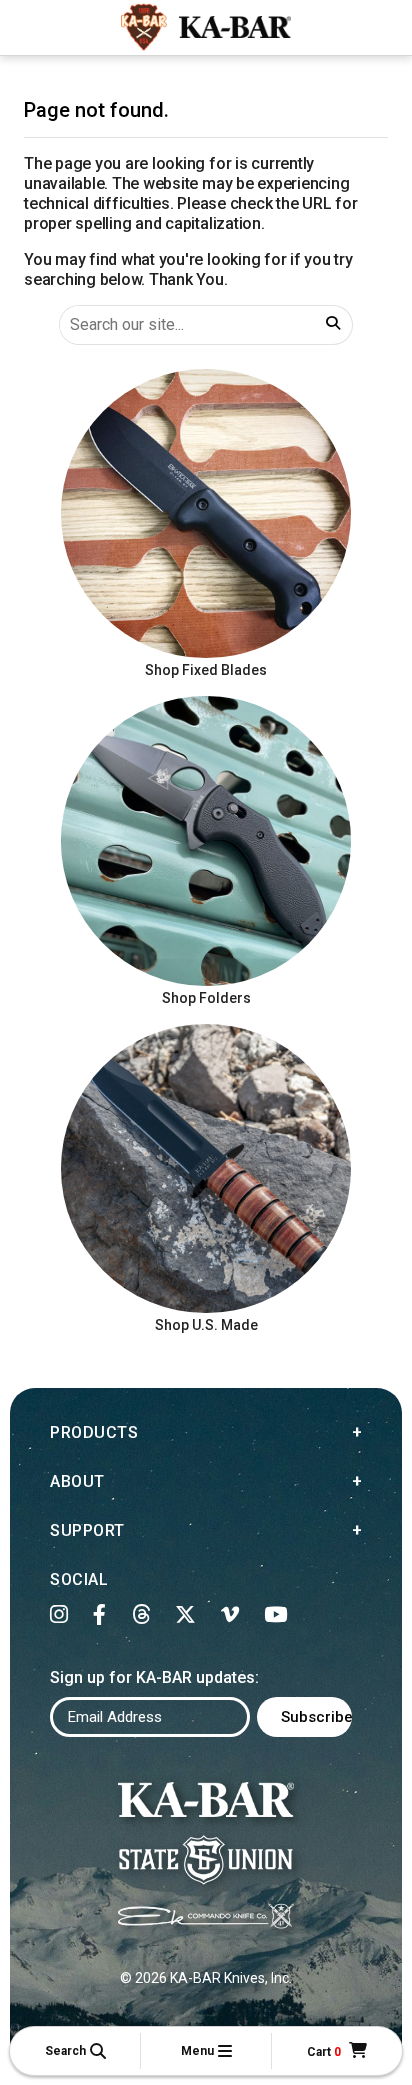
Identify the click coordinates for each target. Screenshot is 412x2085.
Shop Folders (206, 998)
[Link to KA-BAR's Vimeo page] (230, 1615)
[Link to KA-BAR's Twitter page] (186, 1615)
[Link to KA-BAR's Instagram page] (59, 1615)
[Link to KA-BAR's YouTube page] (276, 1615)
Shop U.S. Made (206, 1325)
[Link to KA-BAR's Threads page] (141, 1615)
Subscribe (316, 1717)
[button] (75, 2051)
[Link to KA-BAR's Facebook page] (100, 1615)
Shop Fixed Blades (206, 670)
